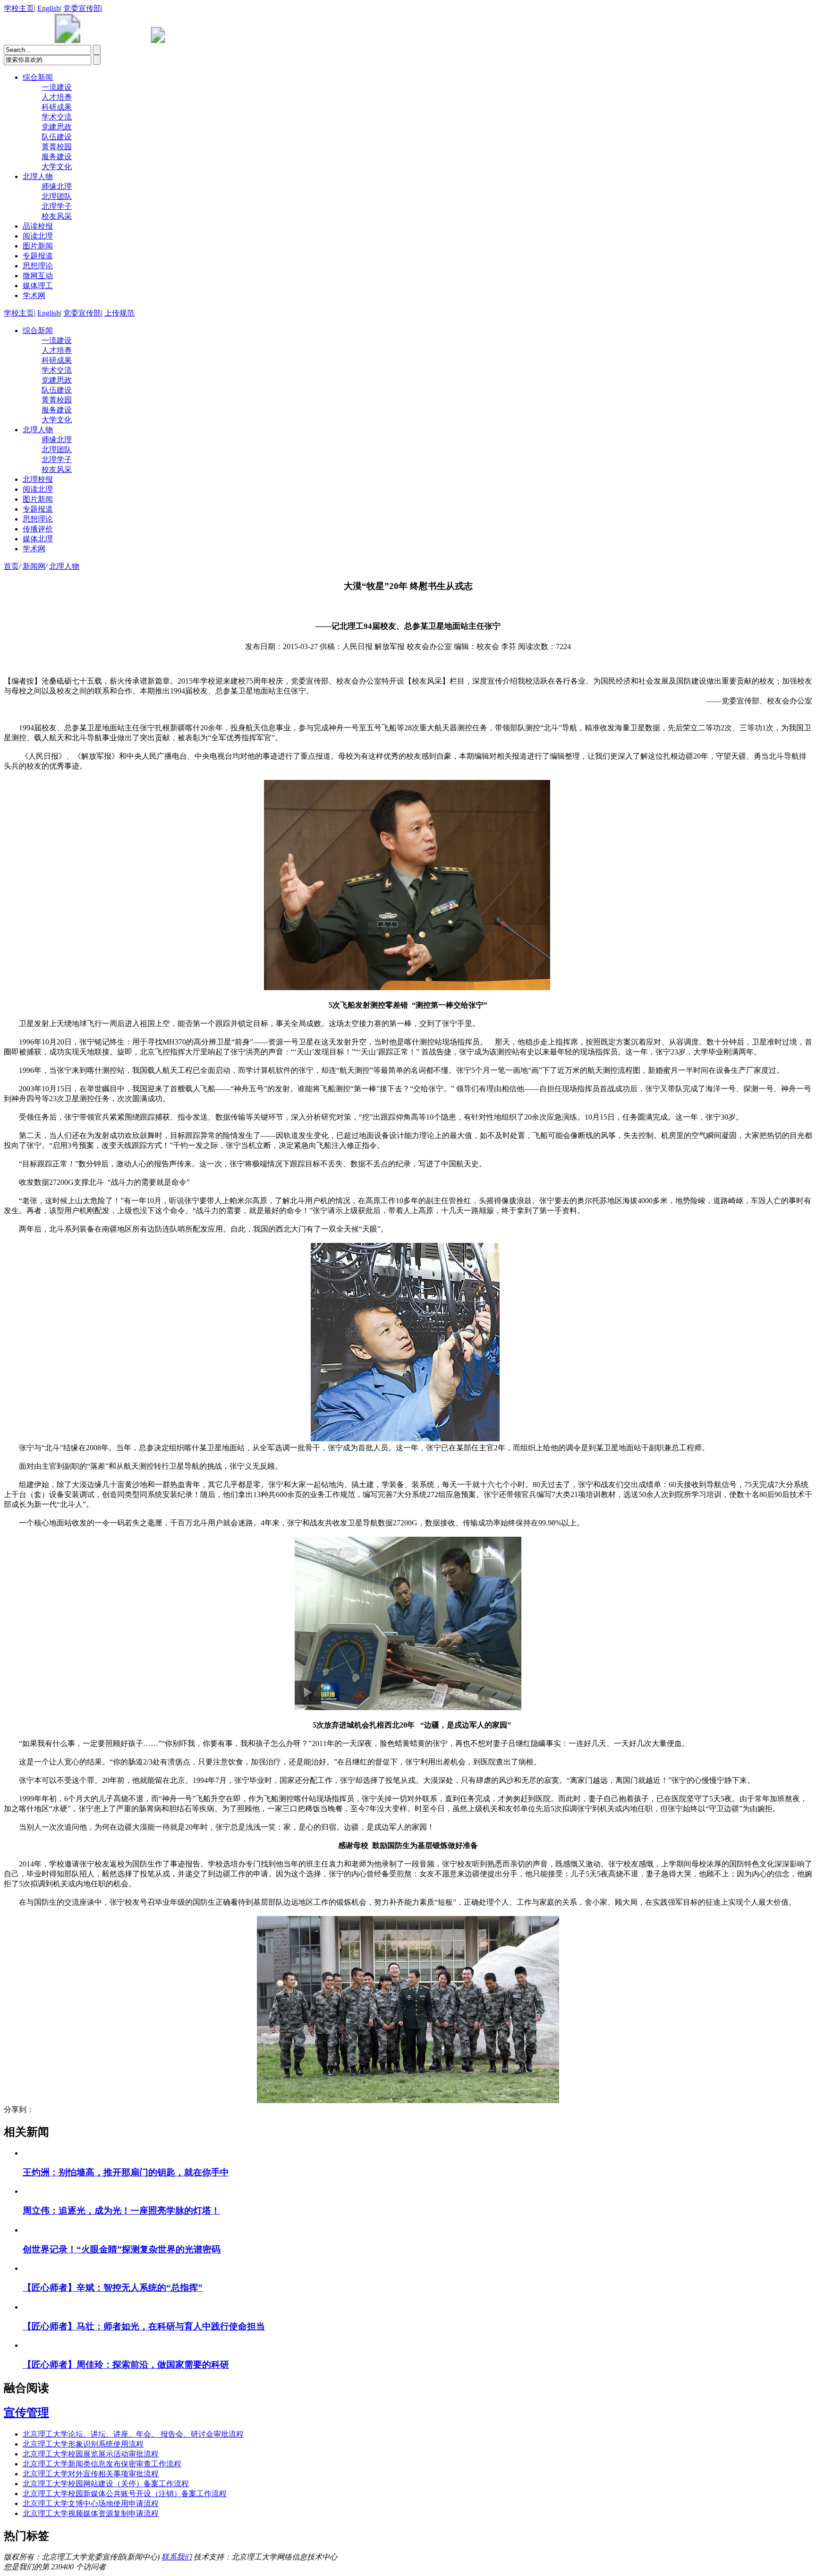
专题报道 (38, 256)
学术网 (34, 295)
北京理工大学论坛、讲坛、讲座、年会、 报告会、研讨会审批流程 (133, 2434)
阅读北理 (38, 236)
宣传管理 (26, 2413)
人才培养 (57, 97)
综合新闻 (38, 77)
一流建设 (57, 87)
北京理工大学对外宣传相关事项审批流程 (91, 2474)
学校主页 (19, 8)
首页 (11, 566)
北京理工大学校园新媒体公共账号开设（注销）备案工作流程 (125, 2494)
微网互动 (38, 276)
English (49, 8)
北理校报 (38, 479)
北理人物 (38, 176)
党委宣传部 (82, 8)
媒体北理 (38, 539)
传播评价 (38, 529)
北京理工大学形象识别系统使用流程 (83, 2444)
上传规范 (119, 313)
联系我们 (177, 2557)
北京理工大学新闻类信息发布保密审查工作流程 (102, 2464)
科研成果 (57, 107)
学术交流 (57, 117)
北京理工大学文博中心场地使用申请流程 (91, 2503)
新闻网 (34, 566)
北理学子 (57, 206)
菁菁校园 (57, 147)
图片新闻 (38, 246)
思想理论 (38, 266)
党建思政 (57, 127)
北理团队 (57, 196)
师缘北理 (57, 186)
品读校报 (38, 226)
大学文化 (57, 167)
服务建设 (57, 157)
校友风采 (57, 216)
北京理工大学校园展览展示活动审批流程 (91, 2454)
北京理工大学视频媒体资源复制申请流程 (91, 2513)
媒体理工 (38, 286)
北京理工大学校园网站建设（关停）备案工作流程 (106, 2484)
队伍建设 (57, 137)
